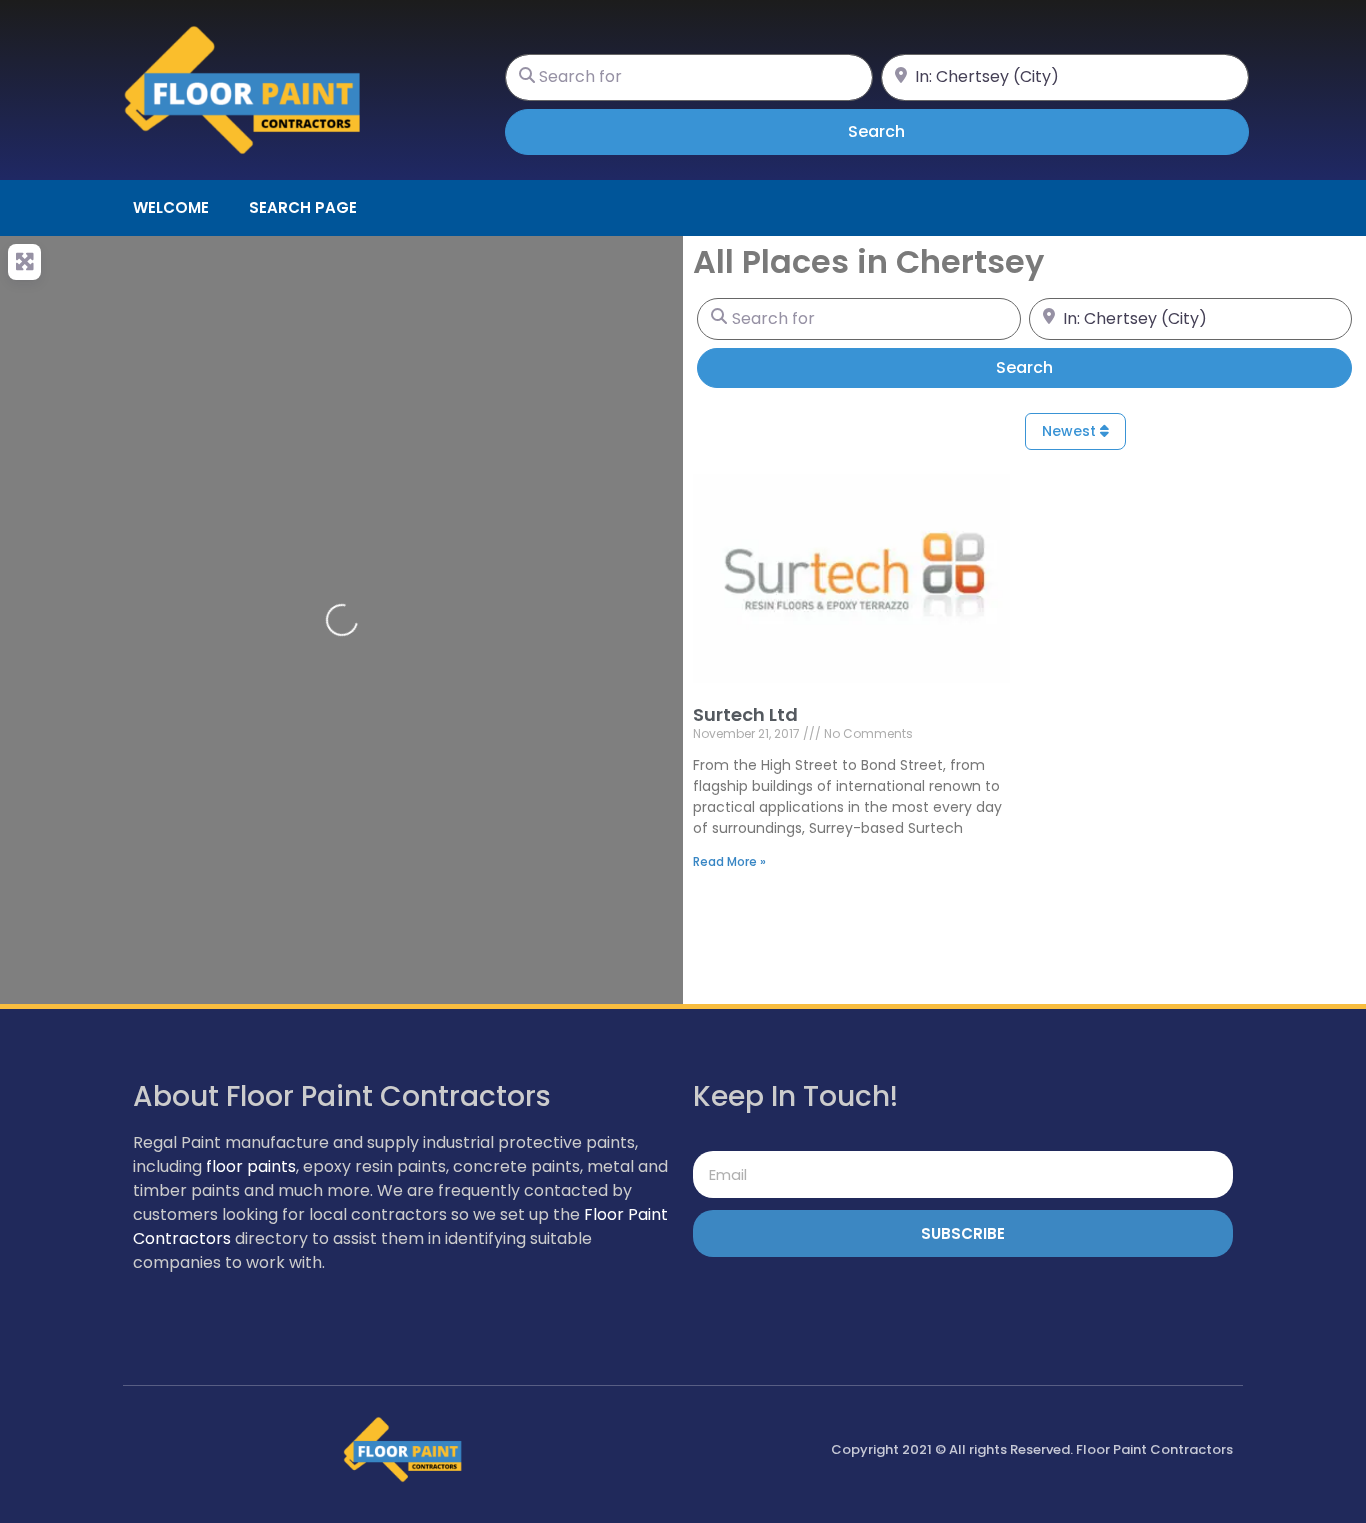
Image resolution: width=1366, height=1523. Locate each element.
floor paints (251, 1166)
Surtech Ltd (745, 714)
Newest (1071, 431)
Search (904, 131)
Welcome (171, 207)
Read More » (729, 861)
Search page (303, 207)
